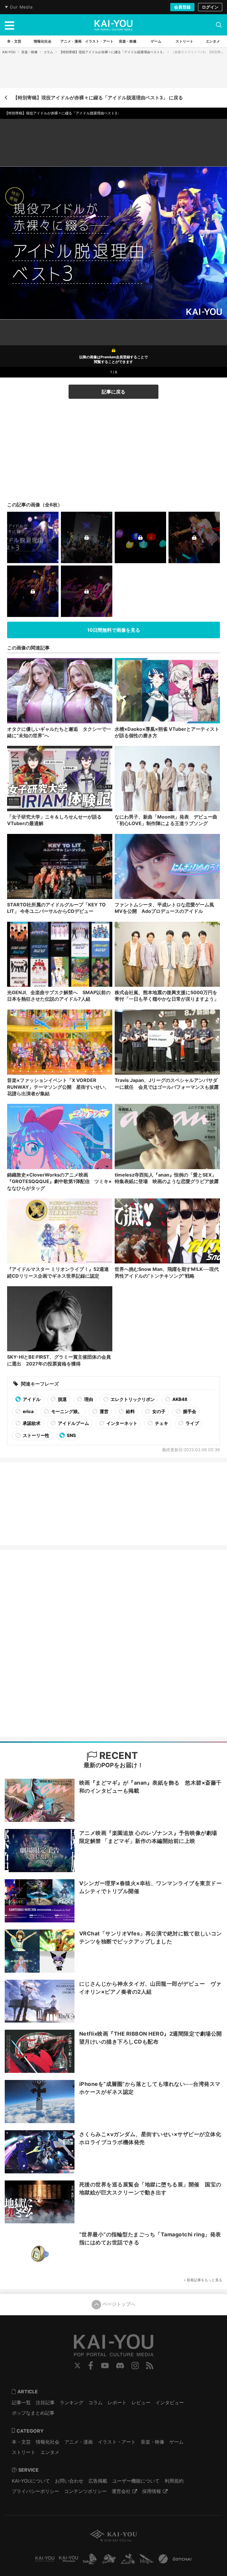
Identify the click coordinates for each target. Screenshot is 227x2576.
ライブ (192, 1423)
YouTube (105, 2366)
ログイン (210, 7)
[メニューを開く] (9, 25)
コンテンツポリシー (85, 2491)
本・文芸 (21, 2442)
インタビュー (170, 2402)
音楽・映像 (29, 52)
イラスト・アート (117, 2442)
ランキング (72, 2402)
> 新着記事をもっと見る (203, 2280)
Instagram (135, 2366)
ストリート (24, 2452)
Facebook (91, 2366)
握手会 (189, 1411)
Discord (120, 2366)
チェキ (161, 1423)
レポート (117, 2402)
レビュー (141, 2402)
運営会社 (121, 2491)
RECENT (117, 1756)
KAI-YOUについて (31, 2481)
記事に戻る (113, 392)
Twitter (77, 2366)
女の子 (158, 1411)
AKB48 (179, 1399)
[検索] (219, 25)
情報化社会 (48, 2442)
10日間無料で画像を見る (114, 630)
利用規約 (174, 2481)
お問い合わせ (69, 2481)
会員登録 (182, 7)
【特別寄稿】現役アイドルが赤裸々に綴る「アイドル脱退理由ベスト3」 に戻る (98, 98)
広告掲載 (98, 2481)
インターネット (121, 1423)
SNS (71, 1435)
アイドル (31, 1399)
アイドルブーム (73, 1423)
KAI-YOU (9, 52)
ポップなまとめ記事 (33, 2413)
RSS (150, 2366)
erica (28, 1411)
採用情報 (152, 2491)
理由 (88, 1399)
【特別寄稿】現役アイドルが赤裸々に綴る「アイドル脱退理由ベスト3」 (112, 52)
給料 (130, 1411)
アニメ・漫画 (79, 2442)
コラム (48, 52)
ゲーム (176, 2442)
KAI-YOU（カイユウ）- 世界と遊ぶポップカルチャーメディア (113, 25)
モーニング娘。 (66, 1411)
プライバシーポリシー (35, 2491)
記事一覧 (21, 2402)
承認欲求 (31, 1423)
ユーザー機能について (136, 2481)
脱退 (62, 1399)
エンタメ (50, 2452)
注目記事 (45, 2402)
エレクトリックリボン (132, 1399)
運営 (104, 1411)
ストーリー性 (36, 1435)
